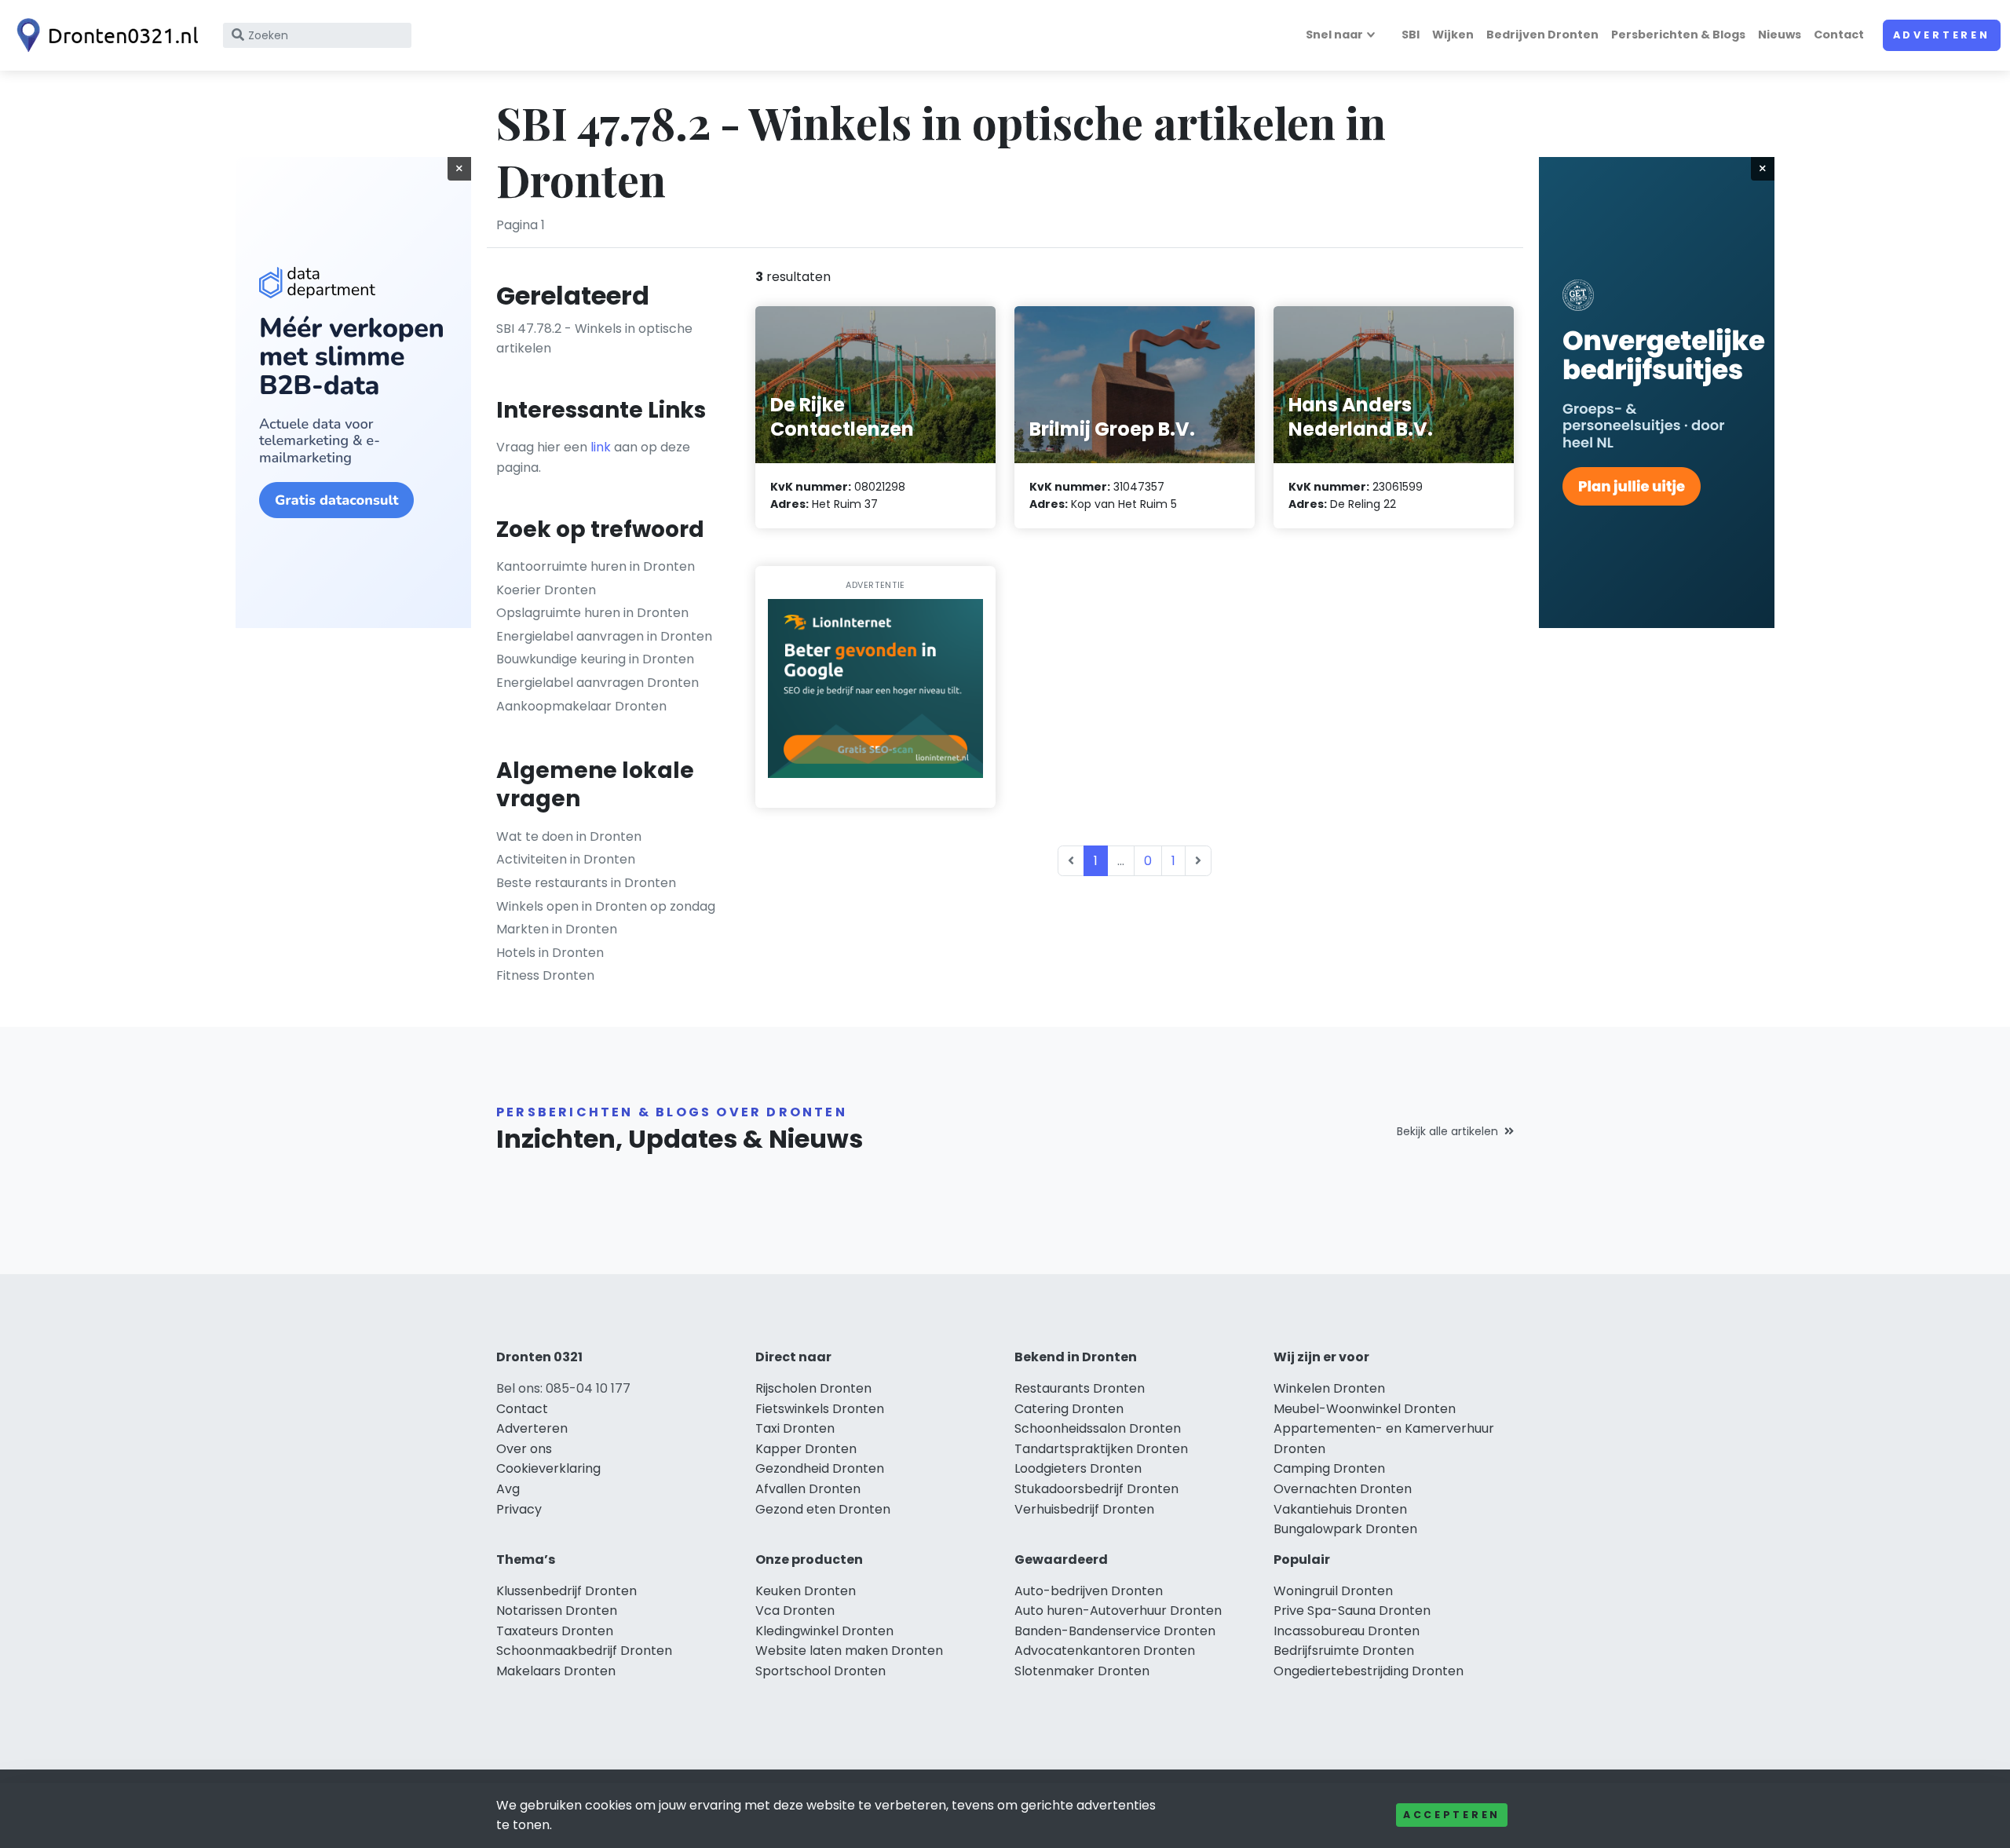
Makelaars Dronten (556, 1671)
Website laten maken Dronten (849, 1651)
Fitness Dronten (545, 975)
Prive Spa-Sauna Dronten (1352, 1611)
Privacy (519, 1509)
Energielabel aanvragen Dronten (598, 683)
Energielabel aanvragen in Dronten (604, 636)
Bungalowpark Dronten (1345, 1529)
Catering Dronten (1069, 1409)
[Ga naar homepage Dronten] (104, 35)
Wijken (1453, 35)
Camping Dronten (1329, 1468)
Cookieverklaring (548, 1468)
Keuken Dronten (806, 1591)
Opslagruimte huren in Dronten (592, 613)
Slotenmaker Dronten (1082, 1671)
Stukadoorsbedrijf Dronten (1096, 1489)
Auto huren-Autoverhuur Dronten (1118, 1611)
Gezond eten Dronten (823, 1509)
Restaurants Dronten (1080, 1388)
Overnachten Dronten (1343, 1489)
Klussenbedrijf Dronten (566, 1591)
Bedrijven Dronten (1542, 35)
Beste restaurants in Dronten (586, 883)
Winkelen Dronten (1329, 1388)
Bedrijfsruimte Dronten (1344, 1651)
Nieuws (1780, 35)
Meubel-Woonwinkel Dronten (1365, 1409)
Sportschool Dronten (820, 1671)
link (601, 447)
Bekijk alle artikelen (1447, 1131)
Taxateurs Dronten (555, 1631)
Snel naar (1334, 35)
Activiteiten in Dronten (566, 859)
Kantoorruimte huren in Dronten (596, 566)
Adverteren (1942, 35)
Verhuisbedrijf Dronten (1084, 1509)
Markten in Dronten (557, 929)
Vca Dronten (795, 1611)
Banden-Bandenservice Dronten (1115, 1631)
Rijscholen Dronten (813, 1388)
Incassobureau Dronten (1347, 1631)
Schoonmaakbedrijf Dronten (584, 1651)
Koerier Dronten (546, 590)
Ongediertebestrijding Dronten (1369, 1671)
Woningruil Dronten (1333, 1591)
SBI (1411, 35)
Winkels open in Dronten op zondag (606, 906)
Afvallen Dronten (808, 1489)
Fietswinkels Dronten (820, 1409)
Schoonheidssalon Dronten (1098, 1428)
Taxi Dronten (795, 1428)
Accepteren (1452, 1815)
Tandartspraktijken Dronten (1101, 1449)
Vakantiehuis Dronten (1340, 1509)
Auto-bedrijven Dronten (1089, 1591)
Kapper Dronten (806, 1449)
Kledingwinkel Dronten (824, 1631)
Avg (508, 1489)
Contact (1839, 35)
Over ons (524, 1449)
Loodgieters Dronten (1078, 1468)
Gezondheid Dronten (820, 1468)
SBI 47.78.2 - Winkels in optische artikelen (594, 339)
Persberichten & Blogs (1678, 35)
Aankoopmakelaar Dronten (581, 706)
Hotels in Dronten (550, 953)
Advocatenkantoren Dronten (1105, 1651)
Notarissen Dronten (557, 1611)
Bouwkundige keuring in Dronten (595, 659)
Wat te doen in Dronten (569, 836)
